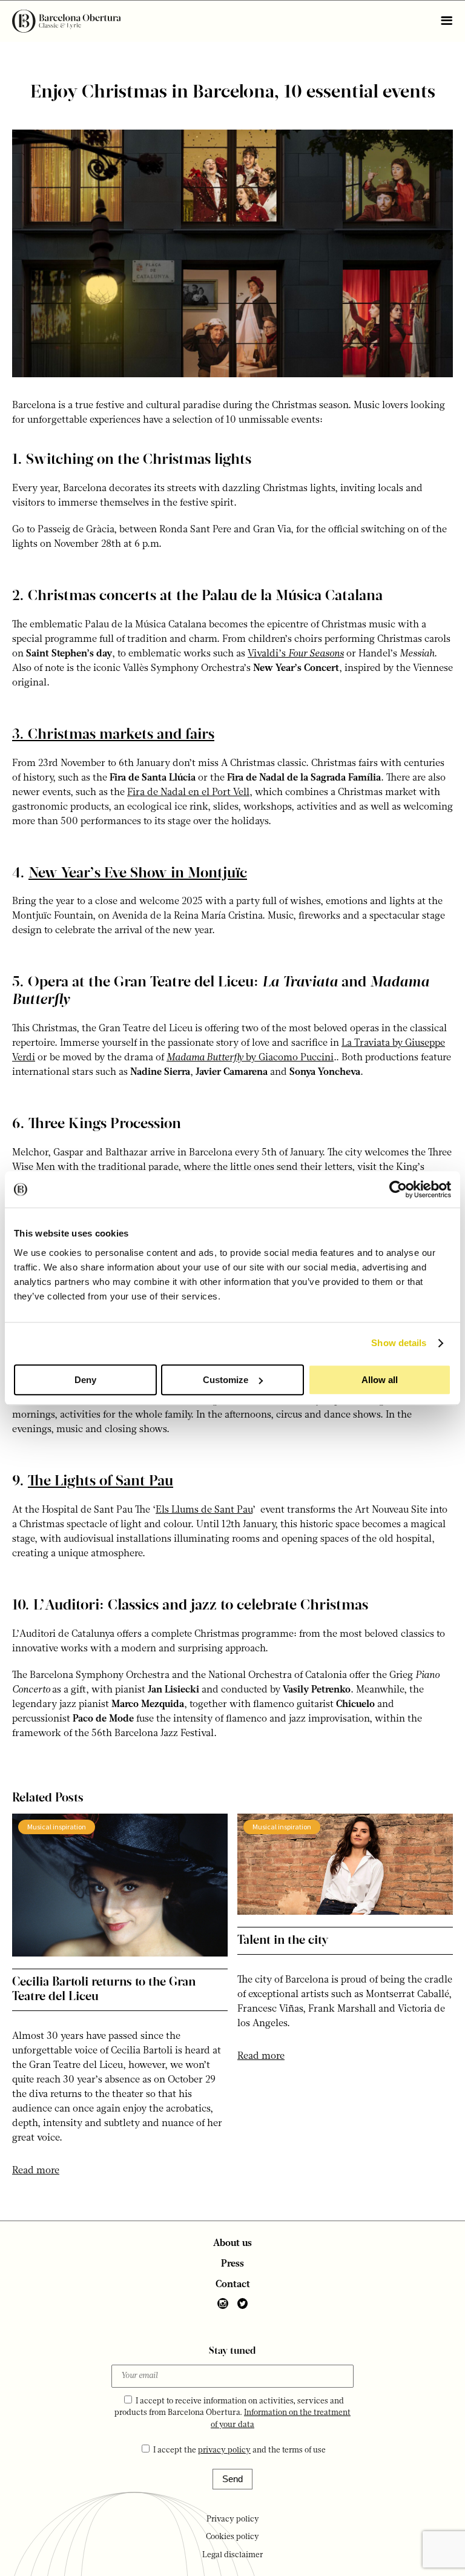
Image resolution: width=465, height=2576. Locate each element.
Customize (226, 1380)
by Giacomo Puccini (250, 1058)
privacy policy (224, 2450)
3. (113, 735)
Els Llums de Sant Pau (204, 1510)
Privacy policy (233, 2519)
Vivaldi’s (296, 654)
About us (232, 2244)
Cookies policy (232, 2537)
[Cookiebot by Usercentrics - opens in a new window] (398, 1189)
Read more (36, 2171)
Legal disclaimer (233, 2555)
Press (232, 2264)
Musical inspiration (57, 1827)
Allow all (380, 1380)
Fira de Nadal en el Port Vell (188, 793)
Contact (233, 2285)
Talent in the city (283, 1941)
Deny (85, 1380)
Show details (399, 1343)
